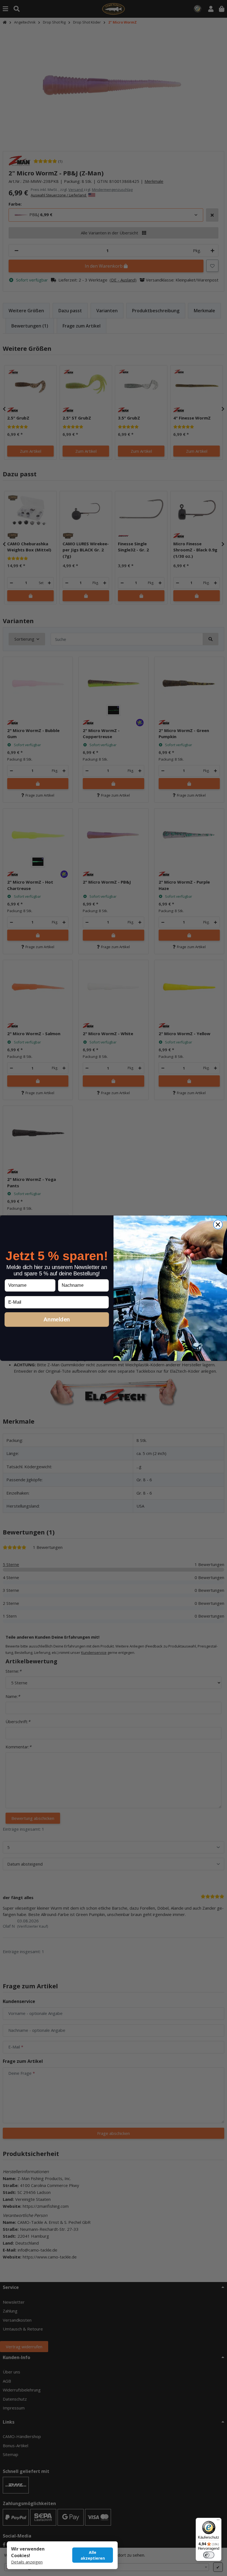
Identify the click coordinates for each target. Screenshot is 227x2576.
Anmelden (57, 1319)
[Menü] (218, 2521)
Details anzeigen (27, 2562)
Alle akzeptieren (93, 2555)
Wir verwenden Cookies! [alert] (28, 2552)
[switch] (209, 2555)
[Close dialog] (218, 1225)
